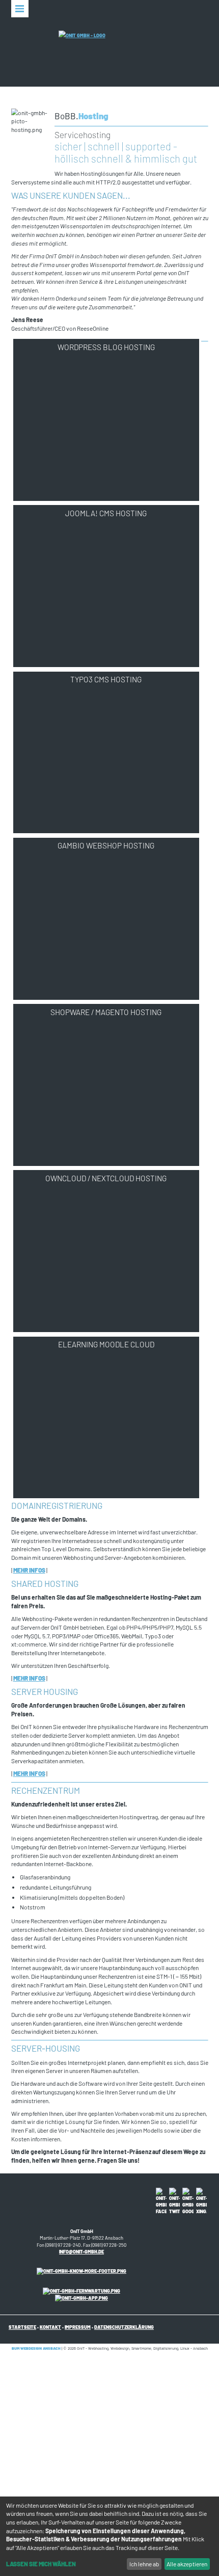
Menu (20, 9)
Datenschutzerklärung (124, 2327)
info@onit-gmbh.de (81, 2252)
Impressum (78, 2327)
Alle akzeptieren (187, 2564)
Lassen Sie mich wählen (41, 2564)
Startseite (22, 2327)
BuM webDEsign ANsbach (36, 2348)
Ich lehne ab (144, 2564)
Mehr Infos (29, 1570)
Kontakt (50, 2327)
